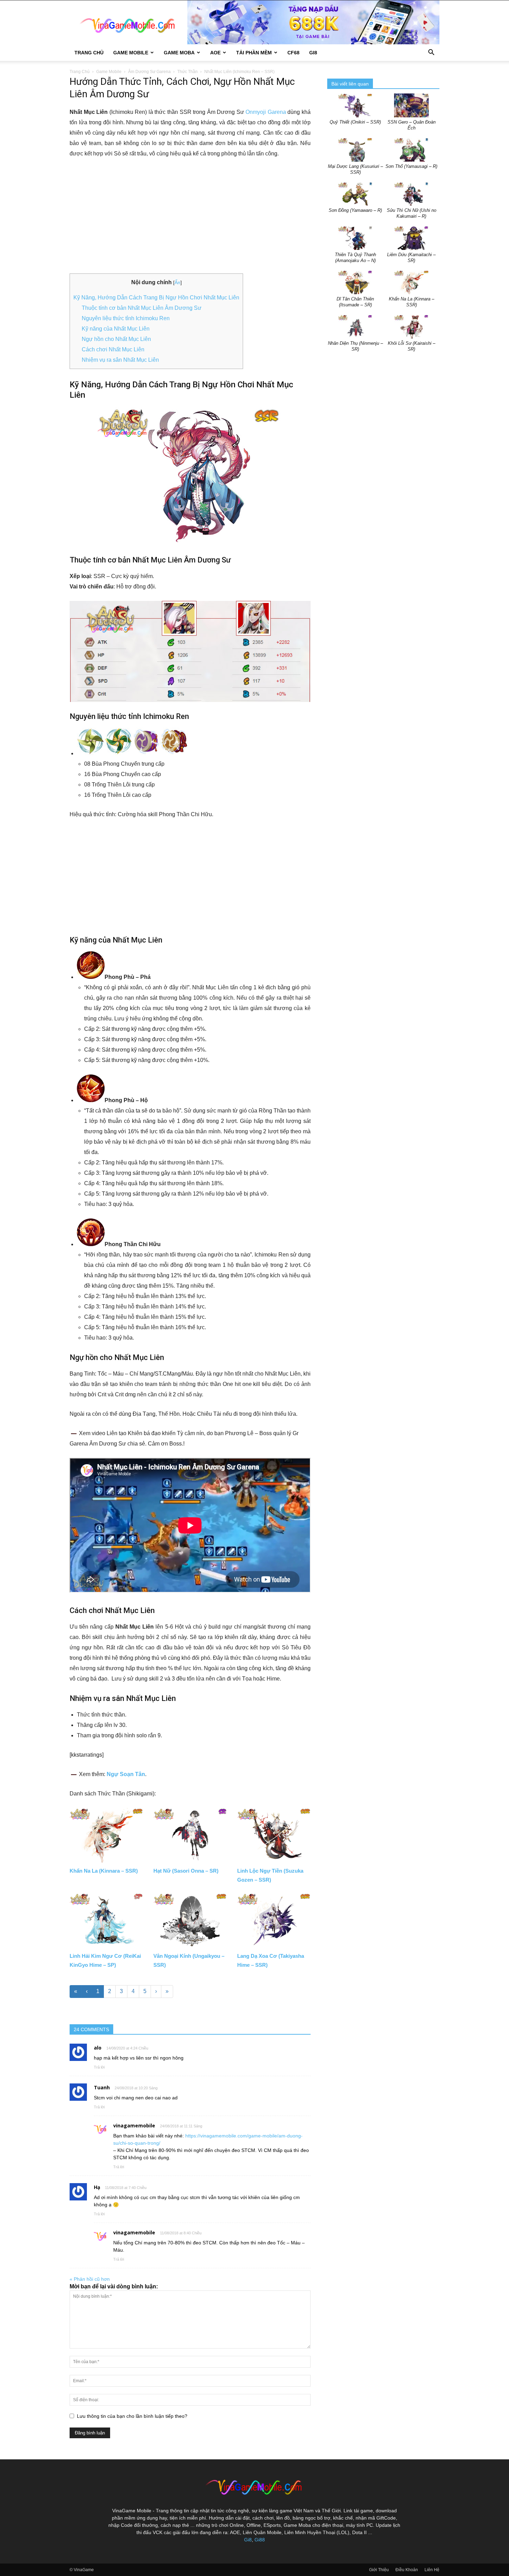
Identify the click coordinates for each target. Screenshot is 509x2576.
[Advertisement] (190, 216)
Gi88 (260, 2540)
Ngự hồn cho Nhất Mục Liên (116, 339)
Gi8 (248, 2540)
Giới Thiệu (379, 2570)
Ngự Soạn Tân (126, 1774)
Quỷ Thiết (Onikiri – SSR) (355, 122)
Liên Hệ (432, 2570)
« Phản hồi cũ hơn (90, 2279)
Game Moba (179, 53)
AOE (215, 53)
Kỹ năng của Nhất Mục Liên (116, 329)
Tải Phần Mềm (254, 53)
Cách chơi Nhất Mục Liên (113, 349)
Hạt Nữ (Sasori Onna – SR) (186, 1871)
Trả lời (99, 2067)
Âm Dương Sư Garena (149, 72)
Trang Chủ (89, 53)
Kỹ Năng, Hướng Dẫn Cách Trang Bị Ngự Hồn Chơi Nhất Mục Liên (156, 298)
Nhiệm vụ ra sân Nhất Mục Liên (120, 360)
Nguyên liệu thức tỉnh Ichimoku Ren (126, 318)
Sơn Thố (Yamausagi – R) (411, 166)
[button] (431, 53)
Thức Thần (187, 72)
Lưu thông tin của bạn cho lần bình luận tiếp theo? (132, 2416)
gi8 (313, 53)
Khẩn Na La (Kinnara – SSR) (104, 1871)
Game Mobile (131, 53)
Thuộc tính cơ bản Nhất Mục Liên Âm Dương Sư (142, 308)
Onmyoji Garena (266, 112)
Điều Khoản (407, 2570)
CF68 (293, 53)
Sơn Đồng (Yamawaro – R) (355, 210)
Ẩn (177, 282)
